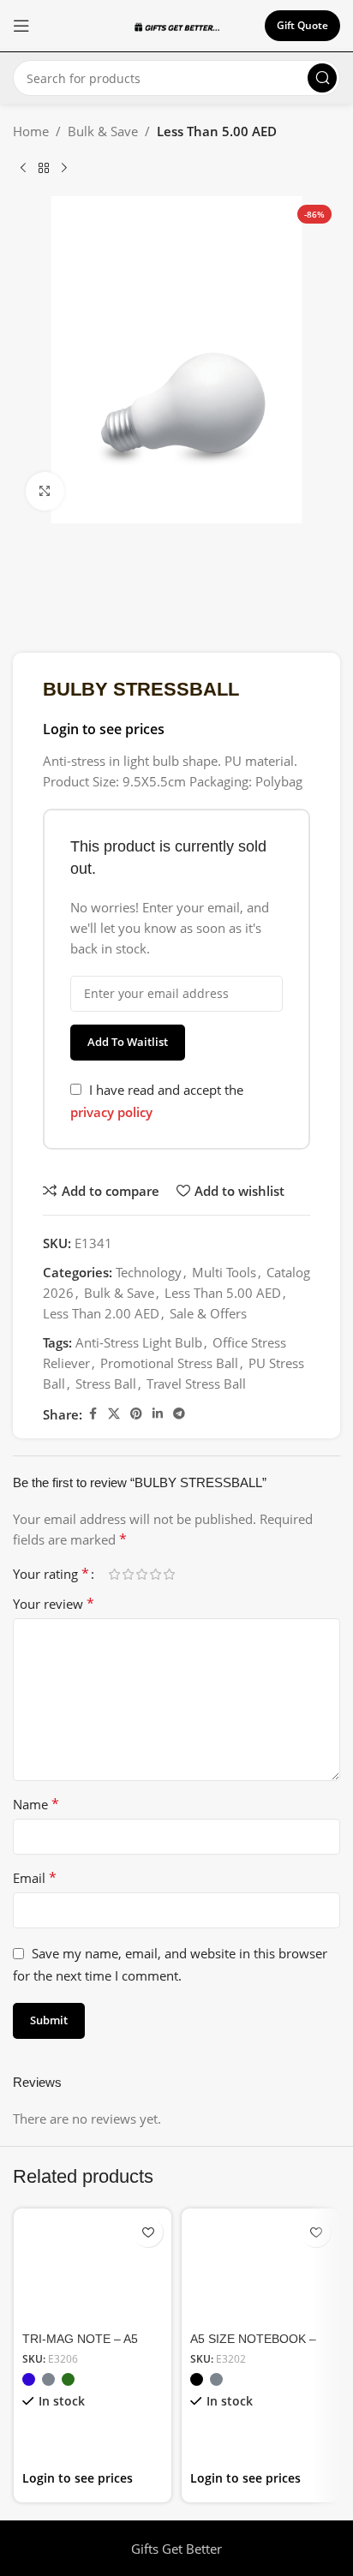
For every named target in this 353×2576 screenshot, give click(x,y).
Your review (54, 1604)
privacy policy (111, 1112)
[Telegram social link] (179, 1414)
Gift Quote (302, 25)
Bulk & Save (103, 131)
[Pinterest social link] (136, 1414)
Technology (149, 1272)
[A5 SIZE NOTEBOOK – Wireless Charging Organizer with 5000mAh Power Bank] (260, 2268)
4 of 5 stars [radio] (155, 1574)
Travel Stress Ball (196, 1384)
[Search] (322, 78)
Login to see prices (104, 729)
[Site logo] (176, 26)
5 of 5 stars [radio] (169, 1574)
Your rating (51, 1574)
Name (36, 1804)
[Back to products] (44, 169)
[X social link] (114, 1414)
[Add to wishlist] (148, 2232)
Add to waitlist (128, 1042)
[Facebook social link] (93, 1414)
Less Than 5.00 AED (217, 131)
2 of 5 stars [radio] (128, 1574)
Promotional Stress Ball (169, 1363)
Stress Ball (106, 1384)
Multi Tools (224, 1272)
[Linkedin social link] (158, 1414)
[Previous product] (23, 169)
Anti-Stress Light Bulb (139, 1342)
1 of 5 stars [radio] (114, 1574)
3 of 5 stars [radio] (141, 1574)
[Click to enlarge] (45, 491)
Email (35, 1878)
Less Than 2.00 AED (101, 1313)
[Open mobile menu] (21, 26)
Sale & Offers (208, 1313)
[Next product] (64, 169)
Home (31, 131)
